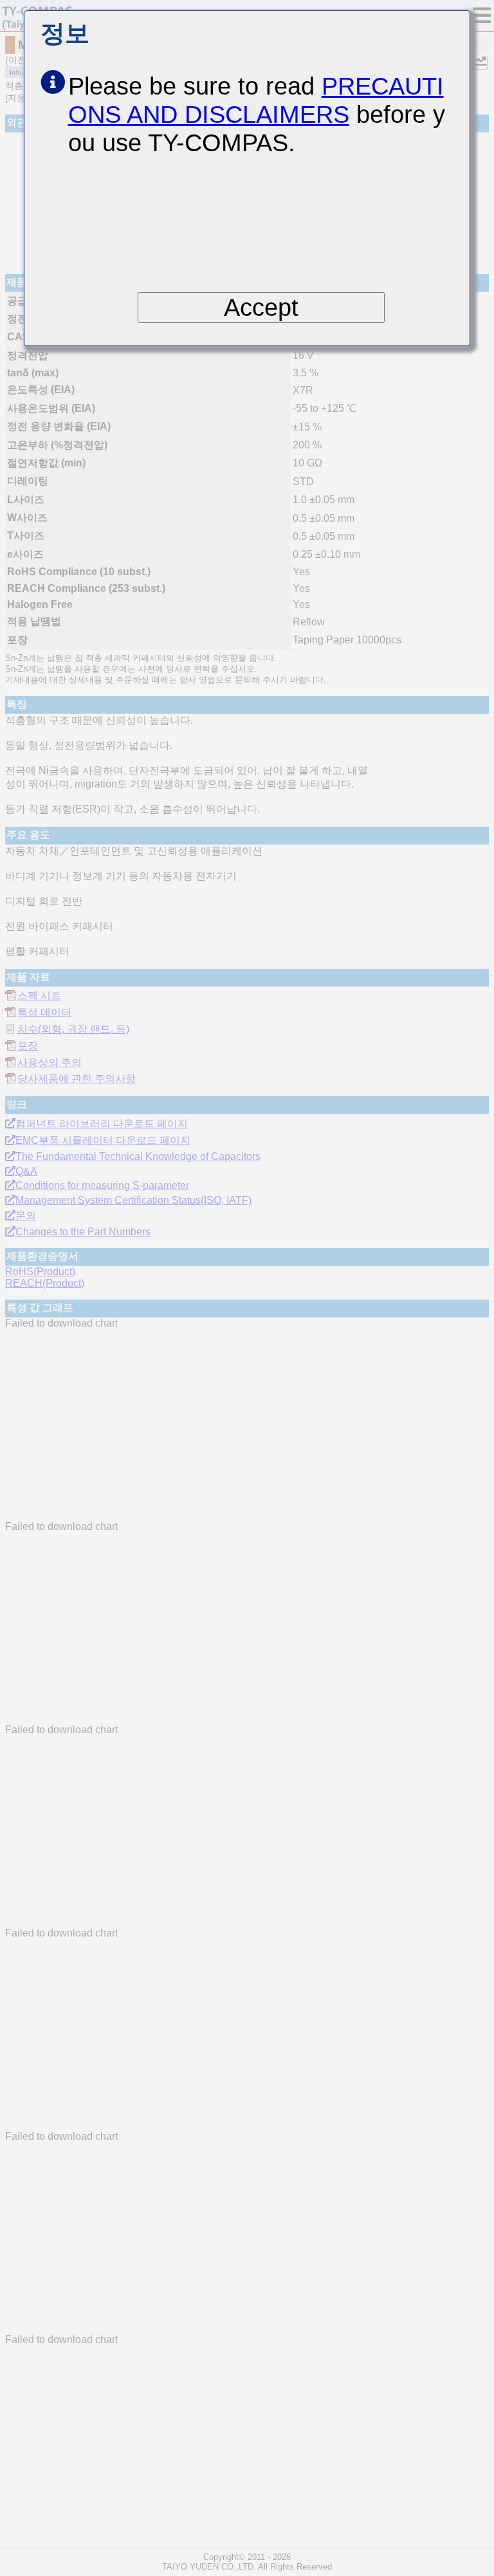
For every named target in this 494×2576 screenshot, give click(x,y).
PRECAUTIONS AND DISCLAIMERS (256, 100)
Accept (261, 307)
